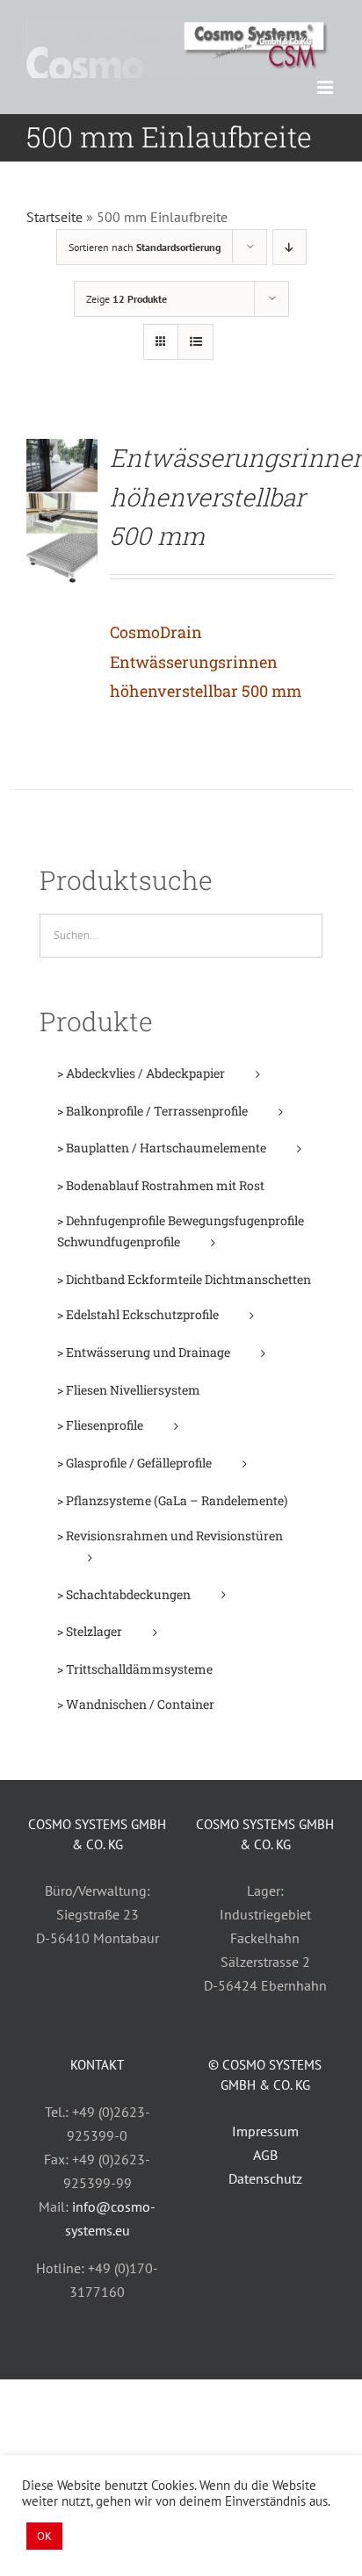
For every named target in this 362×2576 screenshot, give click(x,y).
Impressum (265, 2131)
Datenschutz (265, 2178)
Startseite (54, 217)
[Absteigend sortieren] (290, 247)
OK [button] (44, 2536)
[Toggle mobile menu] (326, 87)
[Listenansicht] (195, 342)
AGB (265, 2155)
